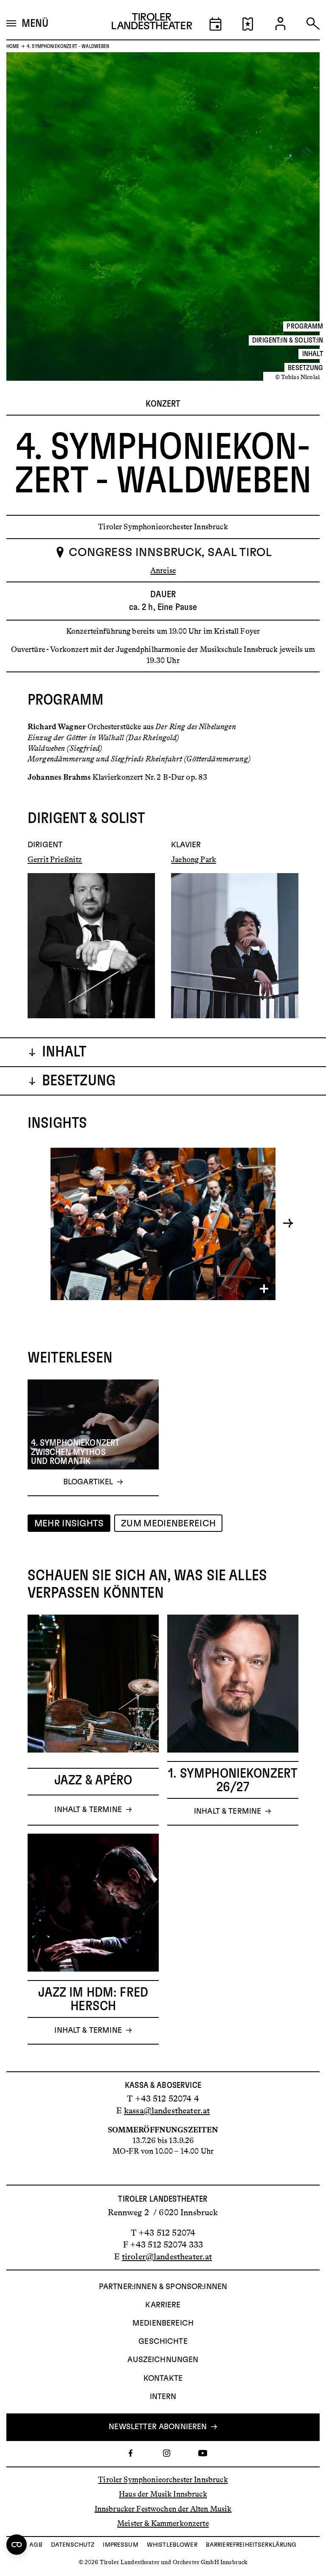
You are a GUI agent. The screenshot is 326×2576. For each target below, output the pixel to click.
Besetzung (305, 368)
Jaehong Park (194, 860)
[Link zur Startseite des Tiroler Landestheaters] (152, 24)
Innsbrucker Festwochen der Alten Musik (163, 2509)
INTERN (163, 2397)
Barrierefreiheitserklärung (251, 2545)
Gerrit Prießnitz (55, 860)
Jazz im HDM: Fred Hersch (93, 1999)
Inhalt (313, 354)
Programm (305, 326)
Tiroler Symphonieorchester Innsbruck (163, 2480)
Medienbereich (163, 2323)
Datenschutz (73, 2545)
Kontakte (163, 2379)
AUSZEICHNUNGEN (163, 2360)
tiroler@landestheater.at (167, 2256)
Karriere (163, 2305)
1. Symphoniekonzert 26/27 (233, 1780)
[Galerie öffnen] (163, 1224)
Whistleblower (172, 2545)
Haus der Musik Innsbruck (163, 2494)
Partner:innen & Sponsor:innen (163, 2287)
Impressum (120, 2545)
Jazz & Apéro (93, 1780)
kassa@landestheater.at (167, 2110)
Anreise (163, 570)
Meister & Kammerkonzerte (163, 2523)
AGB (36, 2545)
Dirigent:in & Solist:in (288, 340)
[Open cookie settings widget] (17, 2545)
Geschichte (163, 2342)
